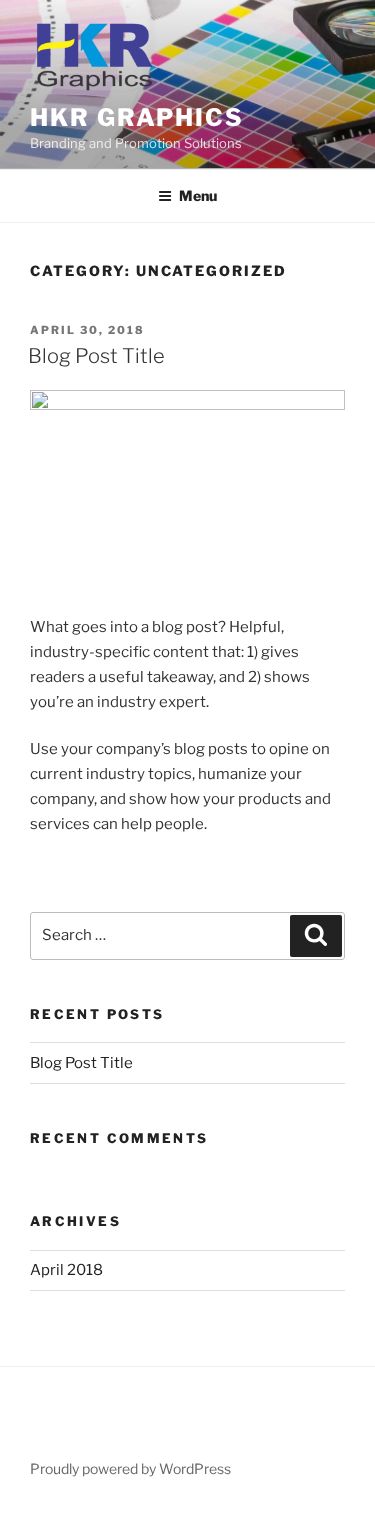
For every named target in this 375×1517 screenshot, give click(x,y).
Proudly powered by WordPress (130, 1468)
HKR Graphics (137, 117)
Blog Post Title (96, 356)
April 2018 (66, 1270)
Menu (198, 195)
